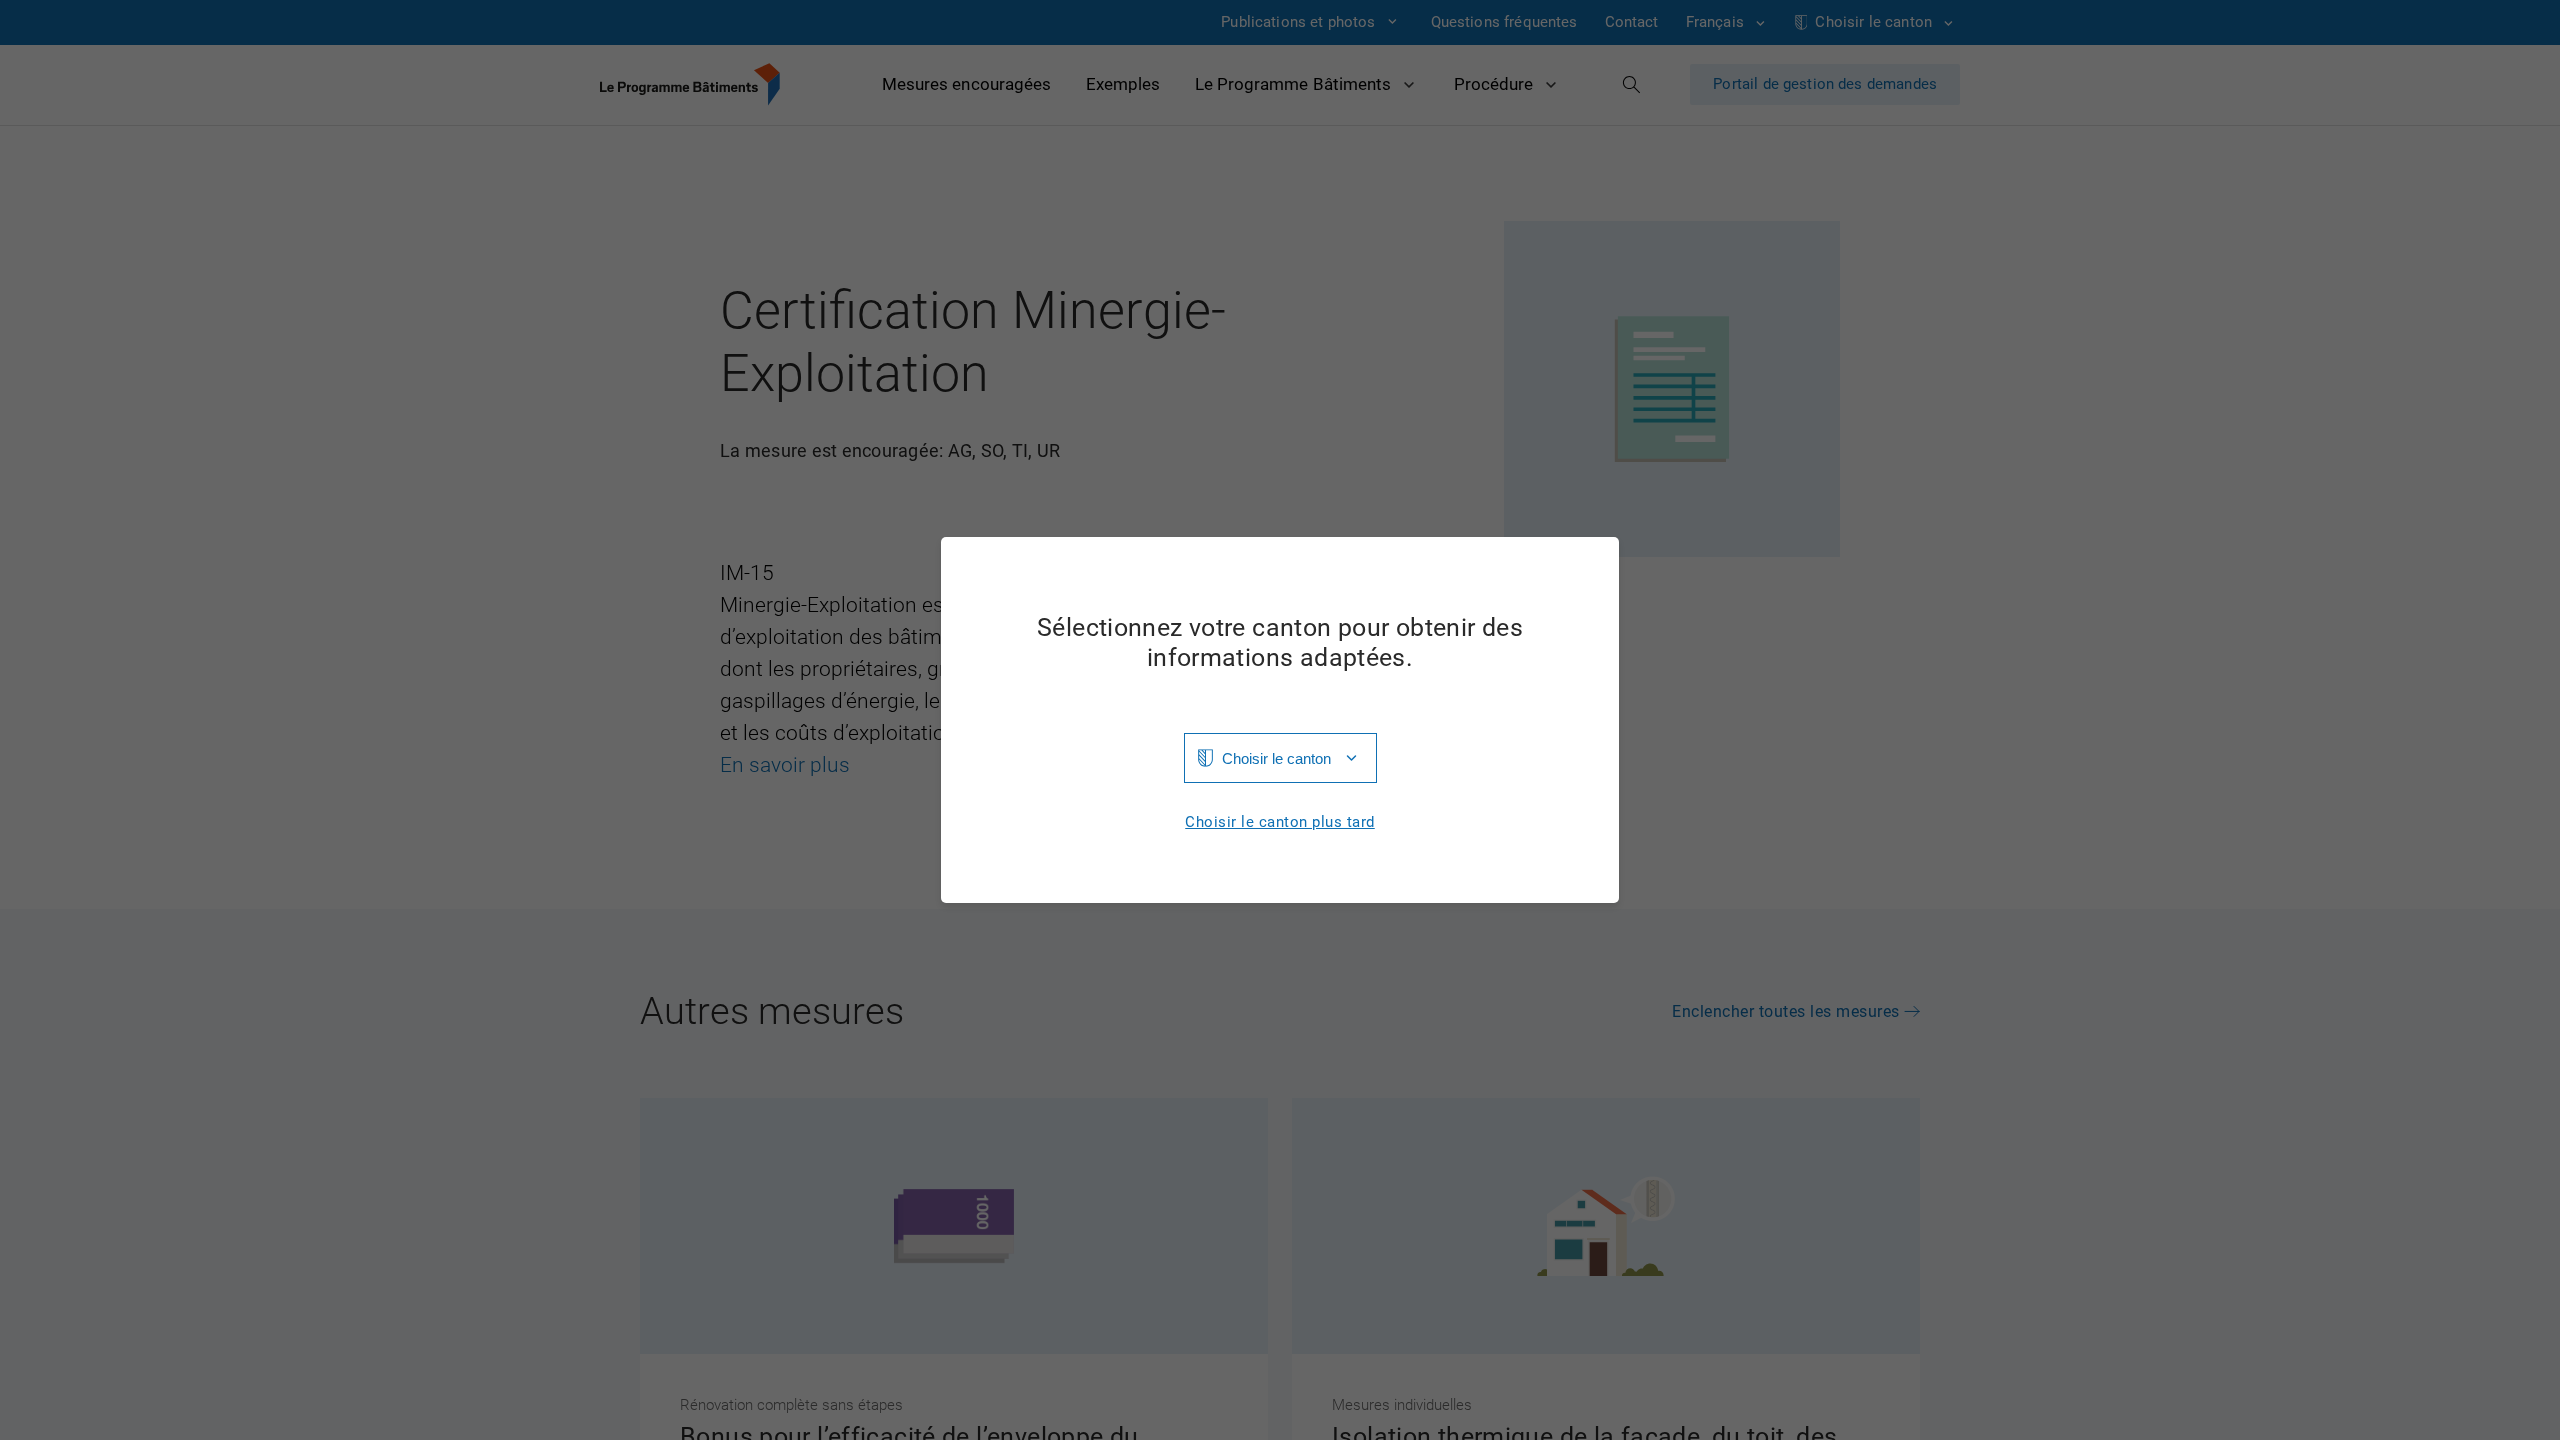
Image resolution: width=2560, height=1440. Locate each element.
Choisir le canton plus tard (1280, 822)
